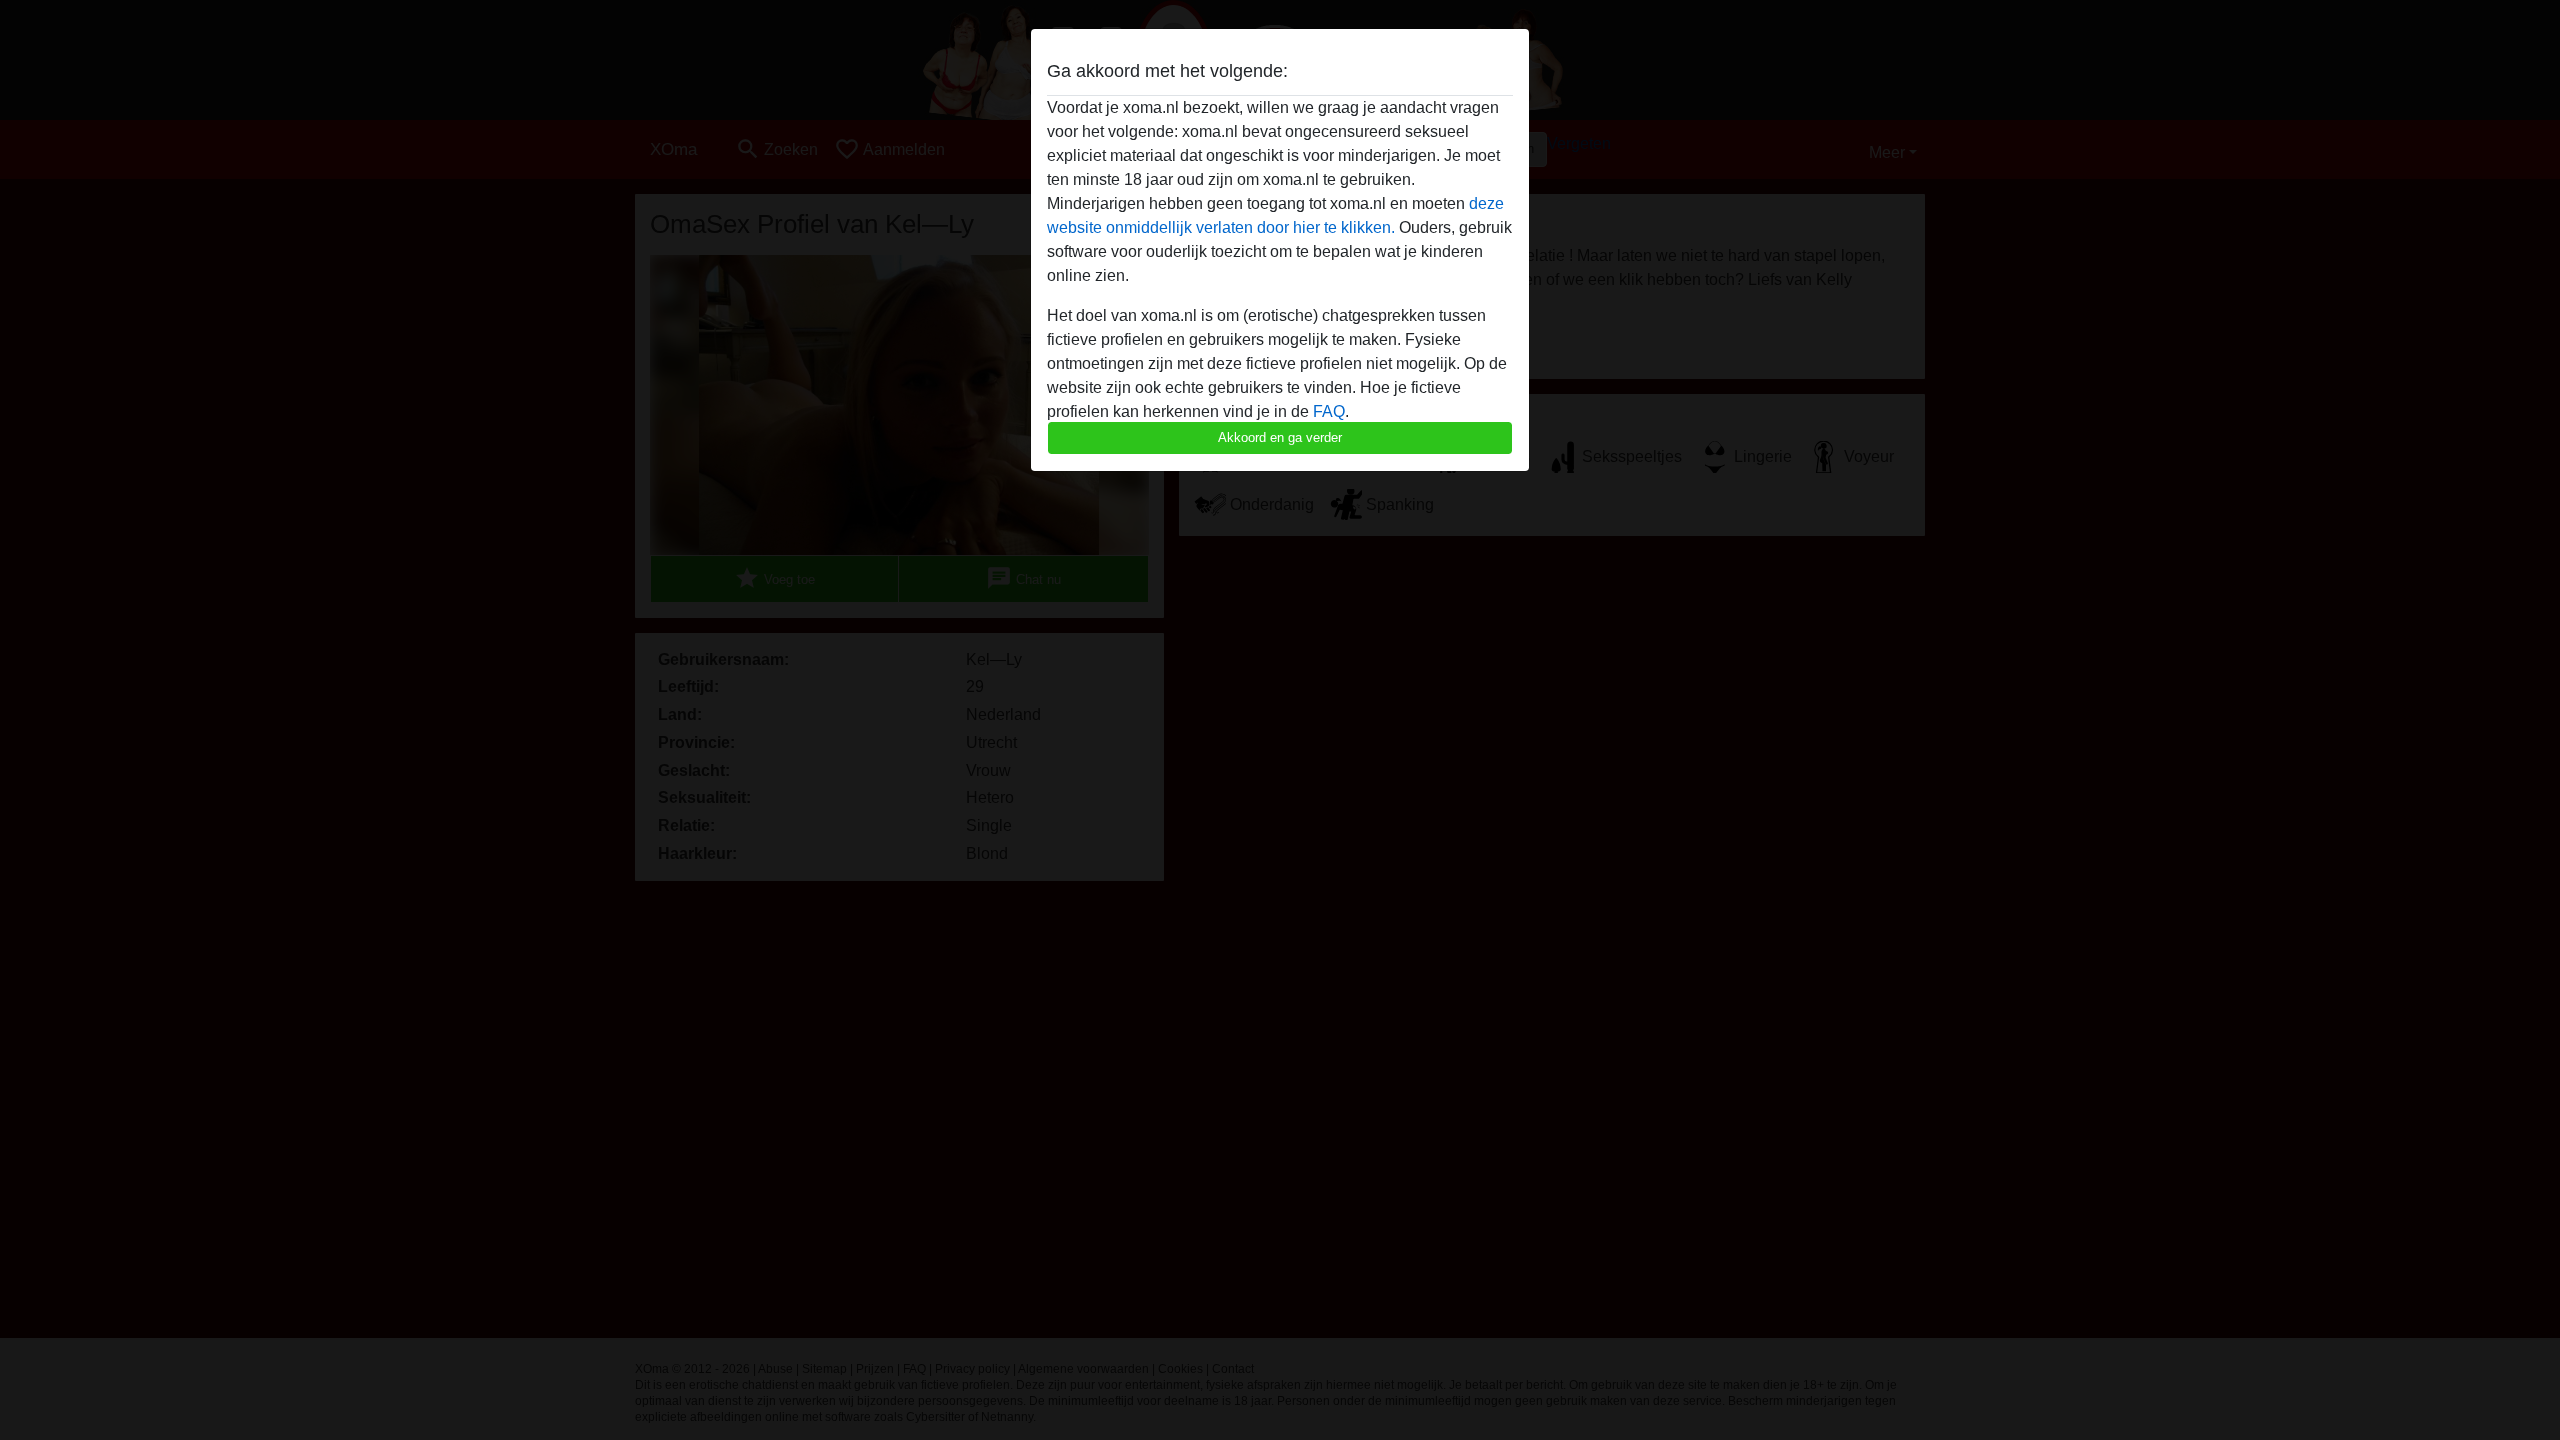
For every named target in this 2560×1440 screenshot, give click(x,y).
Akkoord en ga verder (1280, 437)
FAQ (1329, 411)
